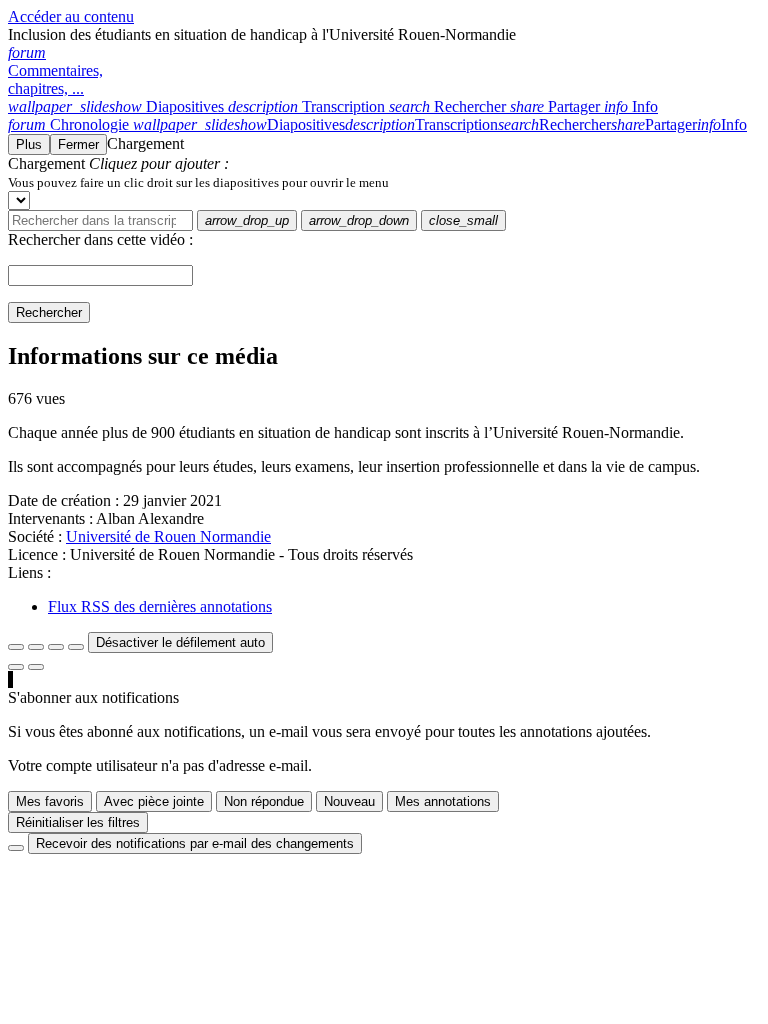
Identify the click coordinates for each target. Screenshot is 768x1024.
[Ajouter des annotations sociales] (16, 667)
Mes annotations (443, 801)
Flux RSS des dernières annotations (160, 606)
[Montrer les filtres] (36, 647)
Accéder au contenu (71, 16)
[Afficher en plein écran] (16, 647)
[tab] (118, 106)
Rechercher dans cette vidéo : (100, 239)
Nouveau (349, 801)
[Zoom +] (76, 647)
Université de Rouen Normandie (168, 536)
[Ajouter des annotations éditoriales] (36, 667)
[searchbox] (100, 220)
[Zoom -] (56, 647)
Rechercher (49, 312)
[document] (384, 182)
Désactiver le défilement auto (180, 642)
